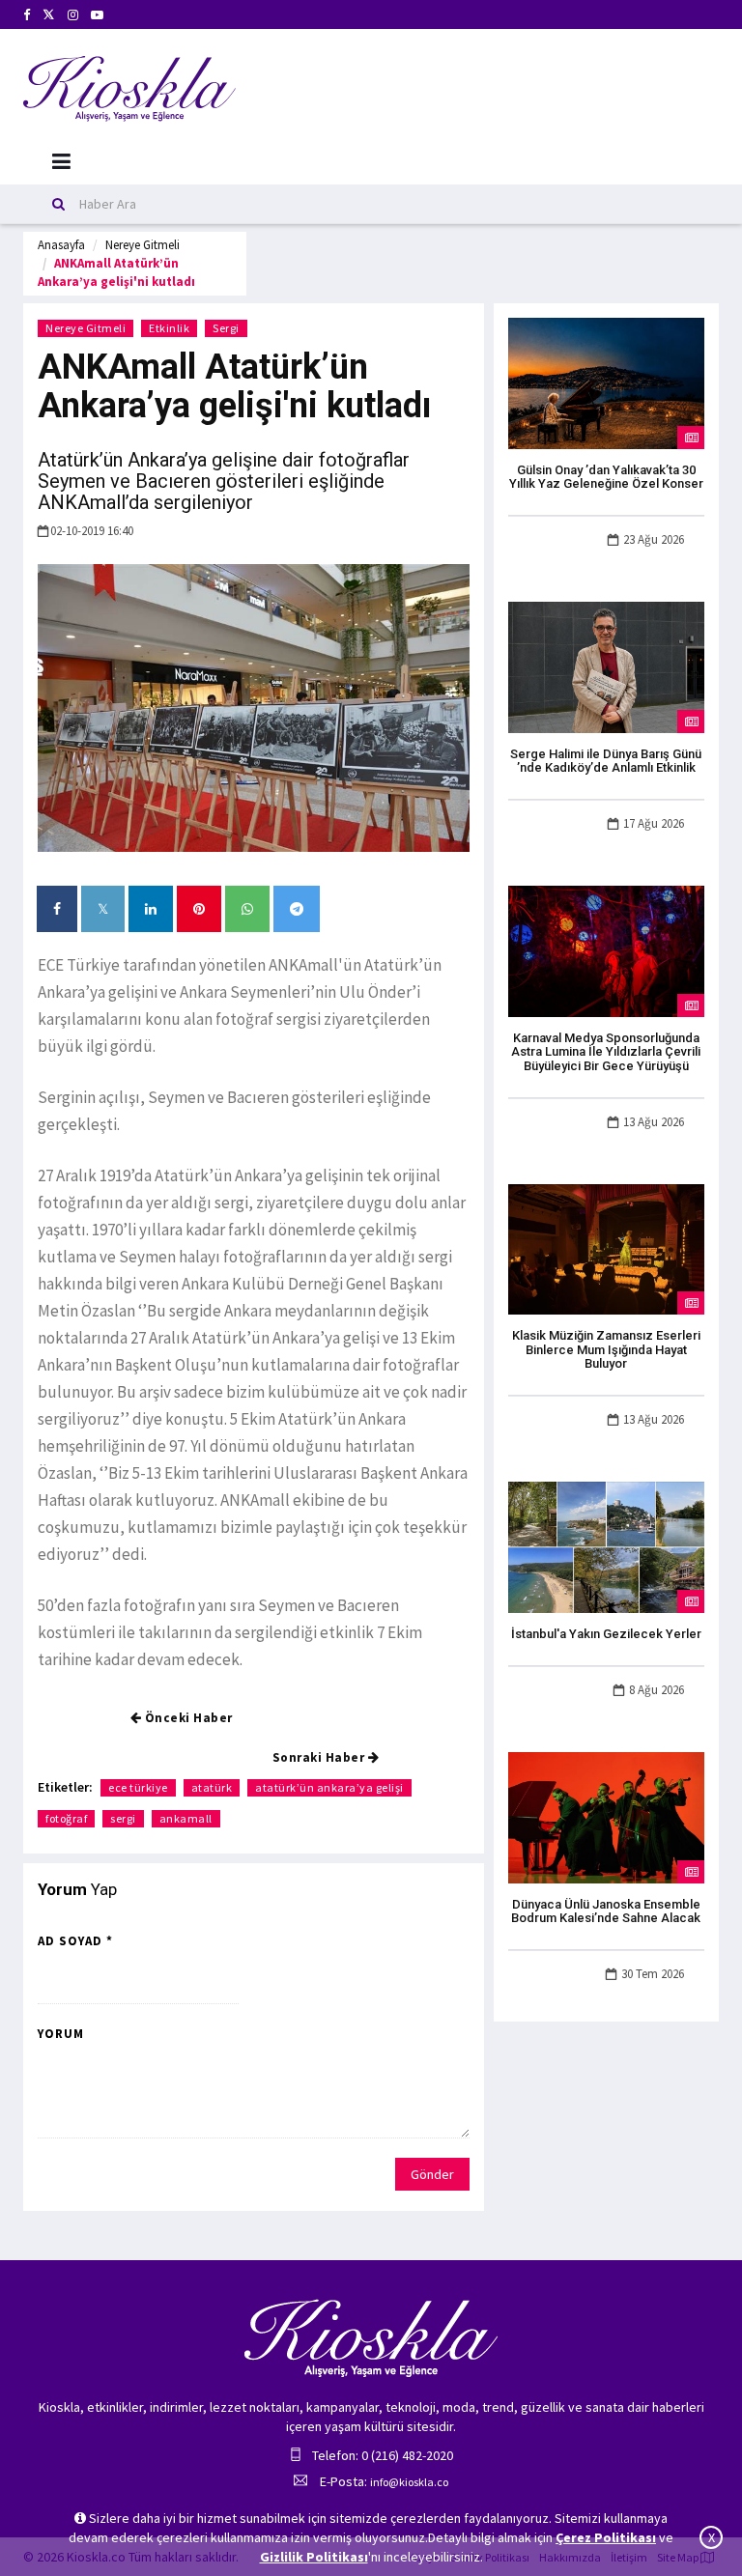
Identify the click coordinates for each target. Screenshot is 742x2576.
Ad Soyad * (75, 1941)
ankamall (186, 1818)
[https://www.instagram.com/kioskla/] (73, 15)
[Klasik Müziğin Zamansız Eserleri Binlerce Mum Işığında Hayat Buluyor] (606, 1248)
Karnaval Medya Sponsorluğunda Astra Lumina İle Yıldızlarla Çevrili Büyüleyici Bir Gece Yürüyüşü (606, 1052)
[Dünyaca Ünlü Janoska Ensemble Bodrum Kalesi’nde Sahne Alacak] (606, 1816)
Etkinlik (169, 328)
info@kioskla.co (409, 2482)
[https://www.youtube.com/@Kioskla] (97, 15)
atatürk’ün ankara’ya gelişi (329, 1787)
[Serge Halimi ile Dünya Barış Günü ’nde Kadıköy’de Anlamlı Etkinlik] (606, 665)
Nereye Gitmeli (143, 245)
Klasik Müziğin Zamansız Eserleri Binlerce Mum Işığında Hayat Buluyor (606, 1349)
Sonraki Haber (320, 1757)
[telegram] (297, 909)
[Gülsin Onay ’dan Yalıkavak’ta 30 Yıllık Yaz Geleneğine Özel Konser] (606, 382)
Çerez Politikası (606, 2537)
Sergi (226, 328)
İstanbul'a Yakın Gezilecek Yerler (606, 1634)
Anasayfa (61, 245)
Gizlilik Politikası (314, 2557)
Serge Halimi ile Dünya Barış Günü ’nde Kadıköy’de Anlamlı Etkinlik (606, 761)
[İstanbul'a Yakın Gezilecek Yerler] (606, 1546)
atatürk (212, 1787)
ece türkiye (138, 1787)
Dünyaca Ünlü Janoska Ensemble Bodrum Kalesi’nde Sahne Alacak (606, 1911)
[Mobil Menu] (61, 162)
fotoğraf (66, 1818)
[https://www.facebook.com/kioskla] (27, 15)
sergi (123, 1818)
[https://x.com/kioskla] (49, 15)
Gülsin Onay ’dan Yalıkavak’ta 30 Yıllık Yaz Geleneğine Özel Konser (606, 477)
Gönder (432, 2174)
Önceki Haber (187, 1718)
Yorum (61, 2034)
